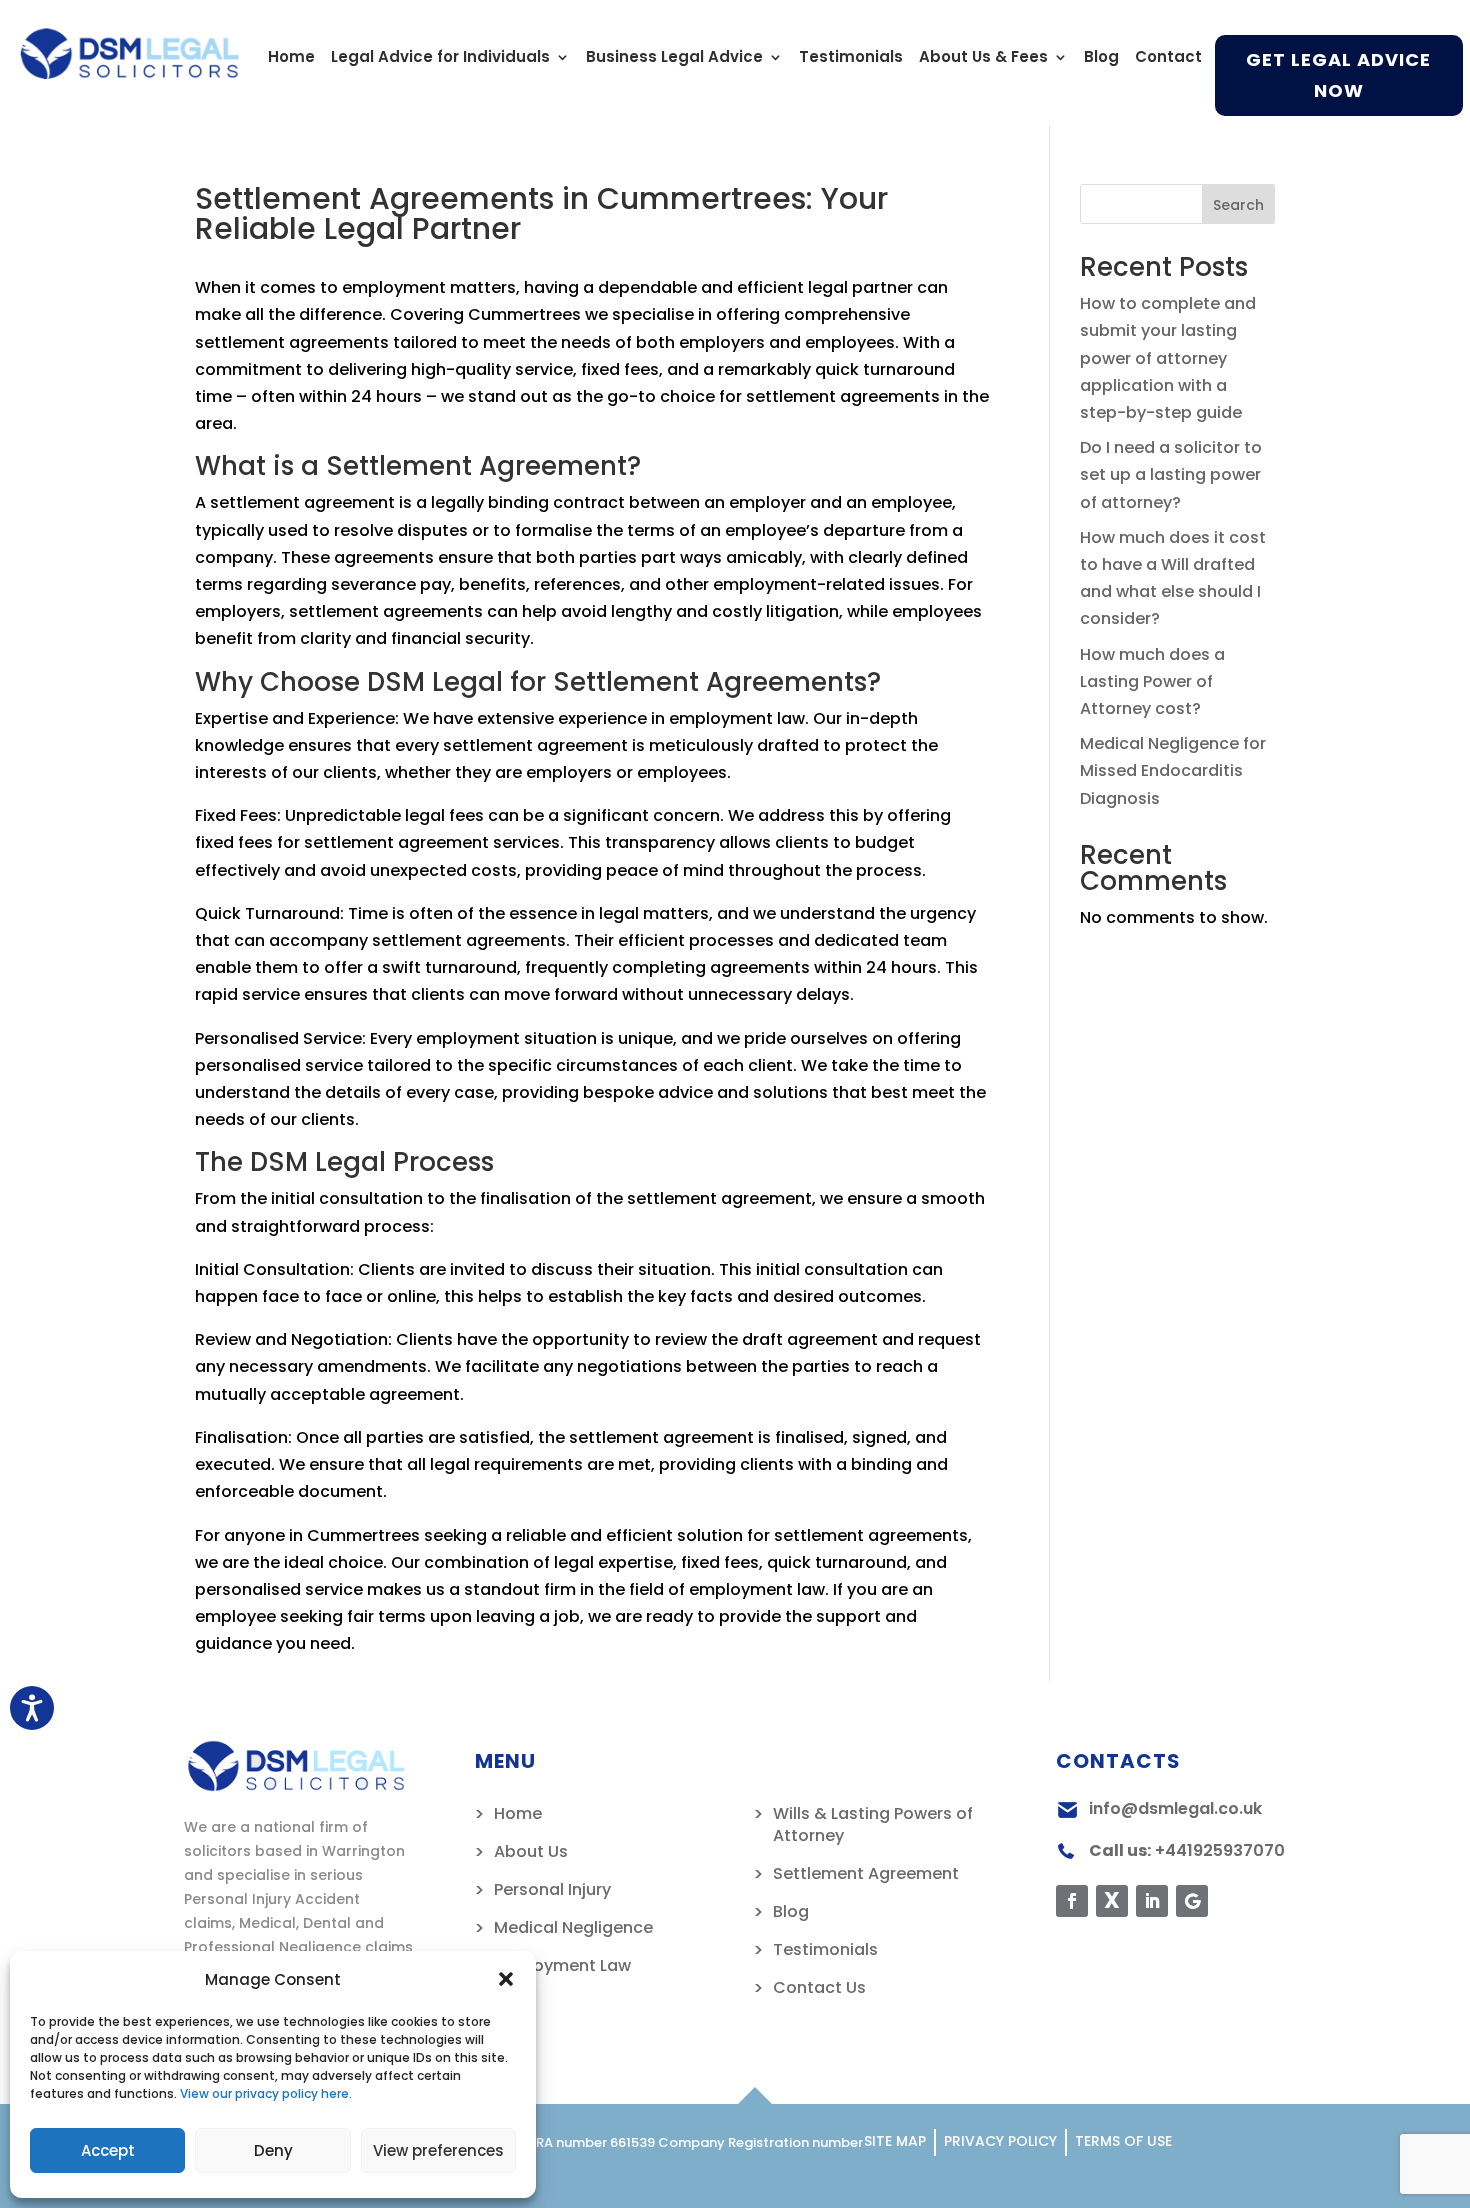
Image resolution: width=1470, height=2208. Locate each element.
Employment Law (562, 1965)
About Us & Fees (983, 58)
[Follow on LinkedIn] (1152, 1901)
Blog (1101, 58)
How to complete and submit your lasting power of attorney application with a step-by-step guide (1168, 358)
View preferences (438, 2150)
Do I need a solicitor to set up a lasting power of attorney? (1171, 474)
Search (1238, 205)
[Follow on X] (1112, 1901)
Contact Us (819, 1987)
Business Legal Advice (674, 58)
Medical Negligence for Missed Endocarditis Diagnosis (1173, 770)
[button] (506, 1979)
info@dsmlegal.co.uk (1175, 1808)
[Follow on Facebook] (1072, 1901)
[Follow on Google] (1192, 1901)
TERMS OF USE (1123, 2141)
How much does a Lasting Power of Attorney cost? (1152, 681)
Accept (108, 2150)
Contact (1168, 58)
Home (291, 58)
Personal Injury (552, 1889)
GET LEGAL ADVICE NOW (1338, 75)
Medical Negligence (573, 1927)
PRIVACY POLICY (1000, 2141)
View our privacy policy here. (266, 2093)
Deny (273, 2150)
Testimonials (851, 58)
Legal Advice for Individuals (440, 58)
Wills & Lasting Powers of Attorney (873, 1824)
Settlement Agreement (866, 1873)
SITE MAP (895, 2141)
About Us (531, 1851)
